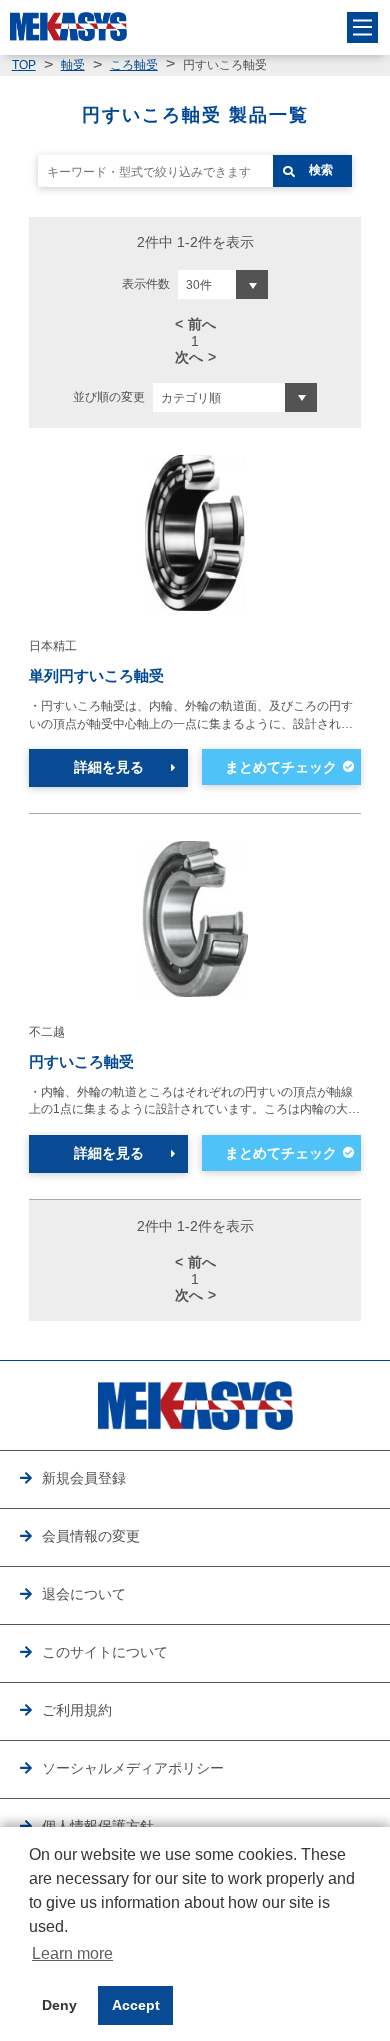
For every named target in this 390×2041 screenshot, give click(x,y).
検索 (321, 170)
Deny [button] (59, 2005)
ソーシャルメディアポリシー (133, 1768)
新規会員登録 (84, 1478)
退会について (84, 1594)
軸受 (73, 65)
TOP (24, 65)
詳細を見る (109, 767)
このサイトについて (105, 1652)
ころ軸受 (134, 65)
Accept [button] (136, 2005)
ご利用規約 (77, 1710)
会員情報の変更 (91, 1536)
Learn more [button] (72, 1953)
